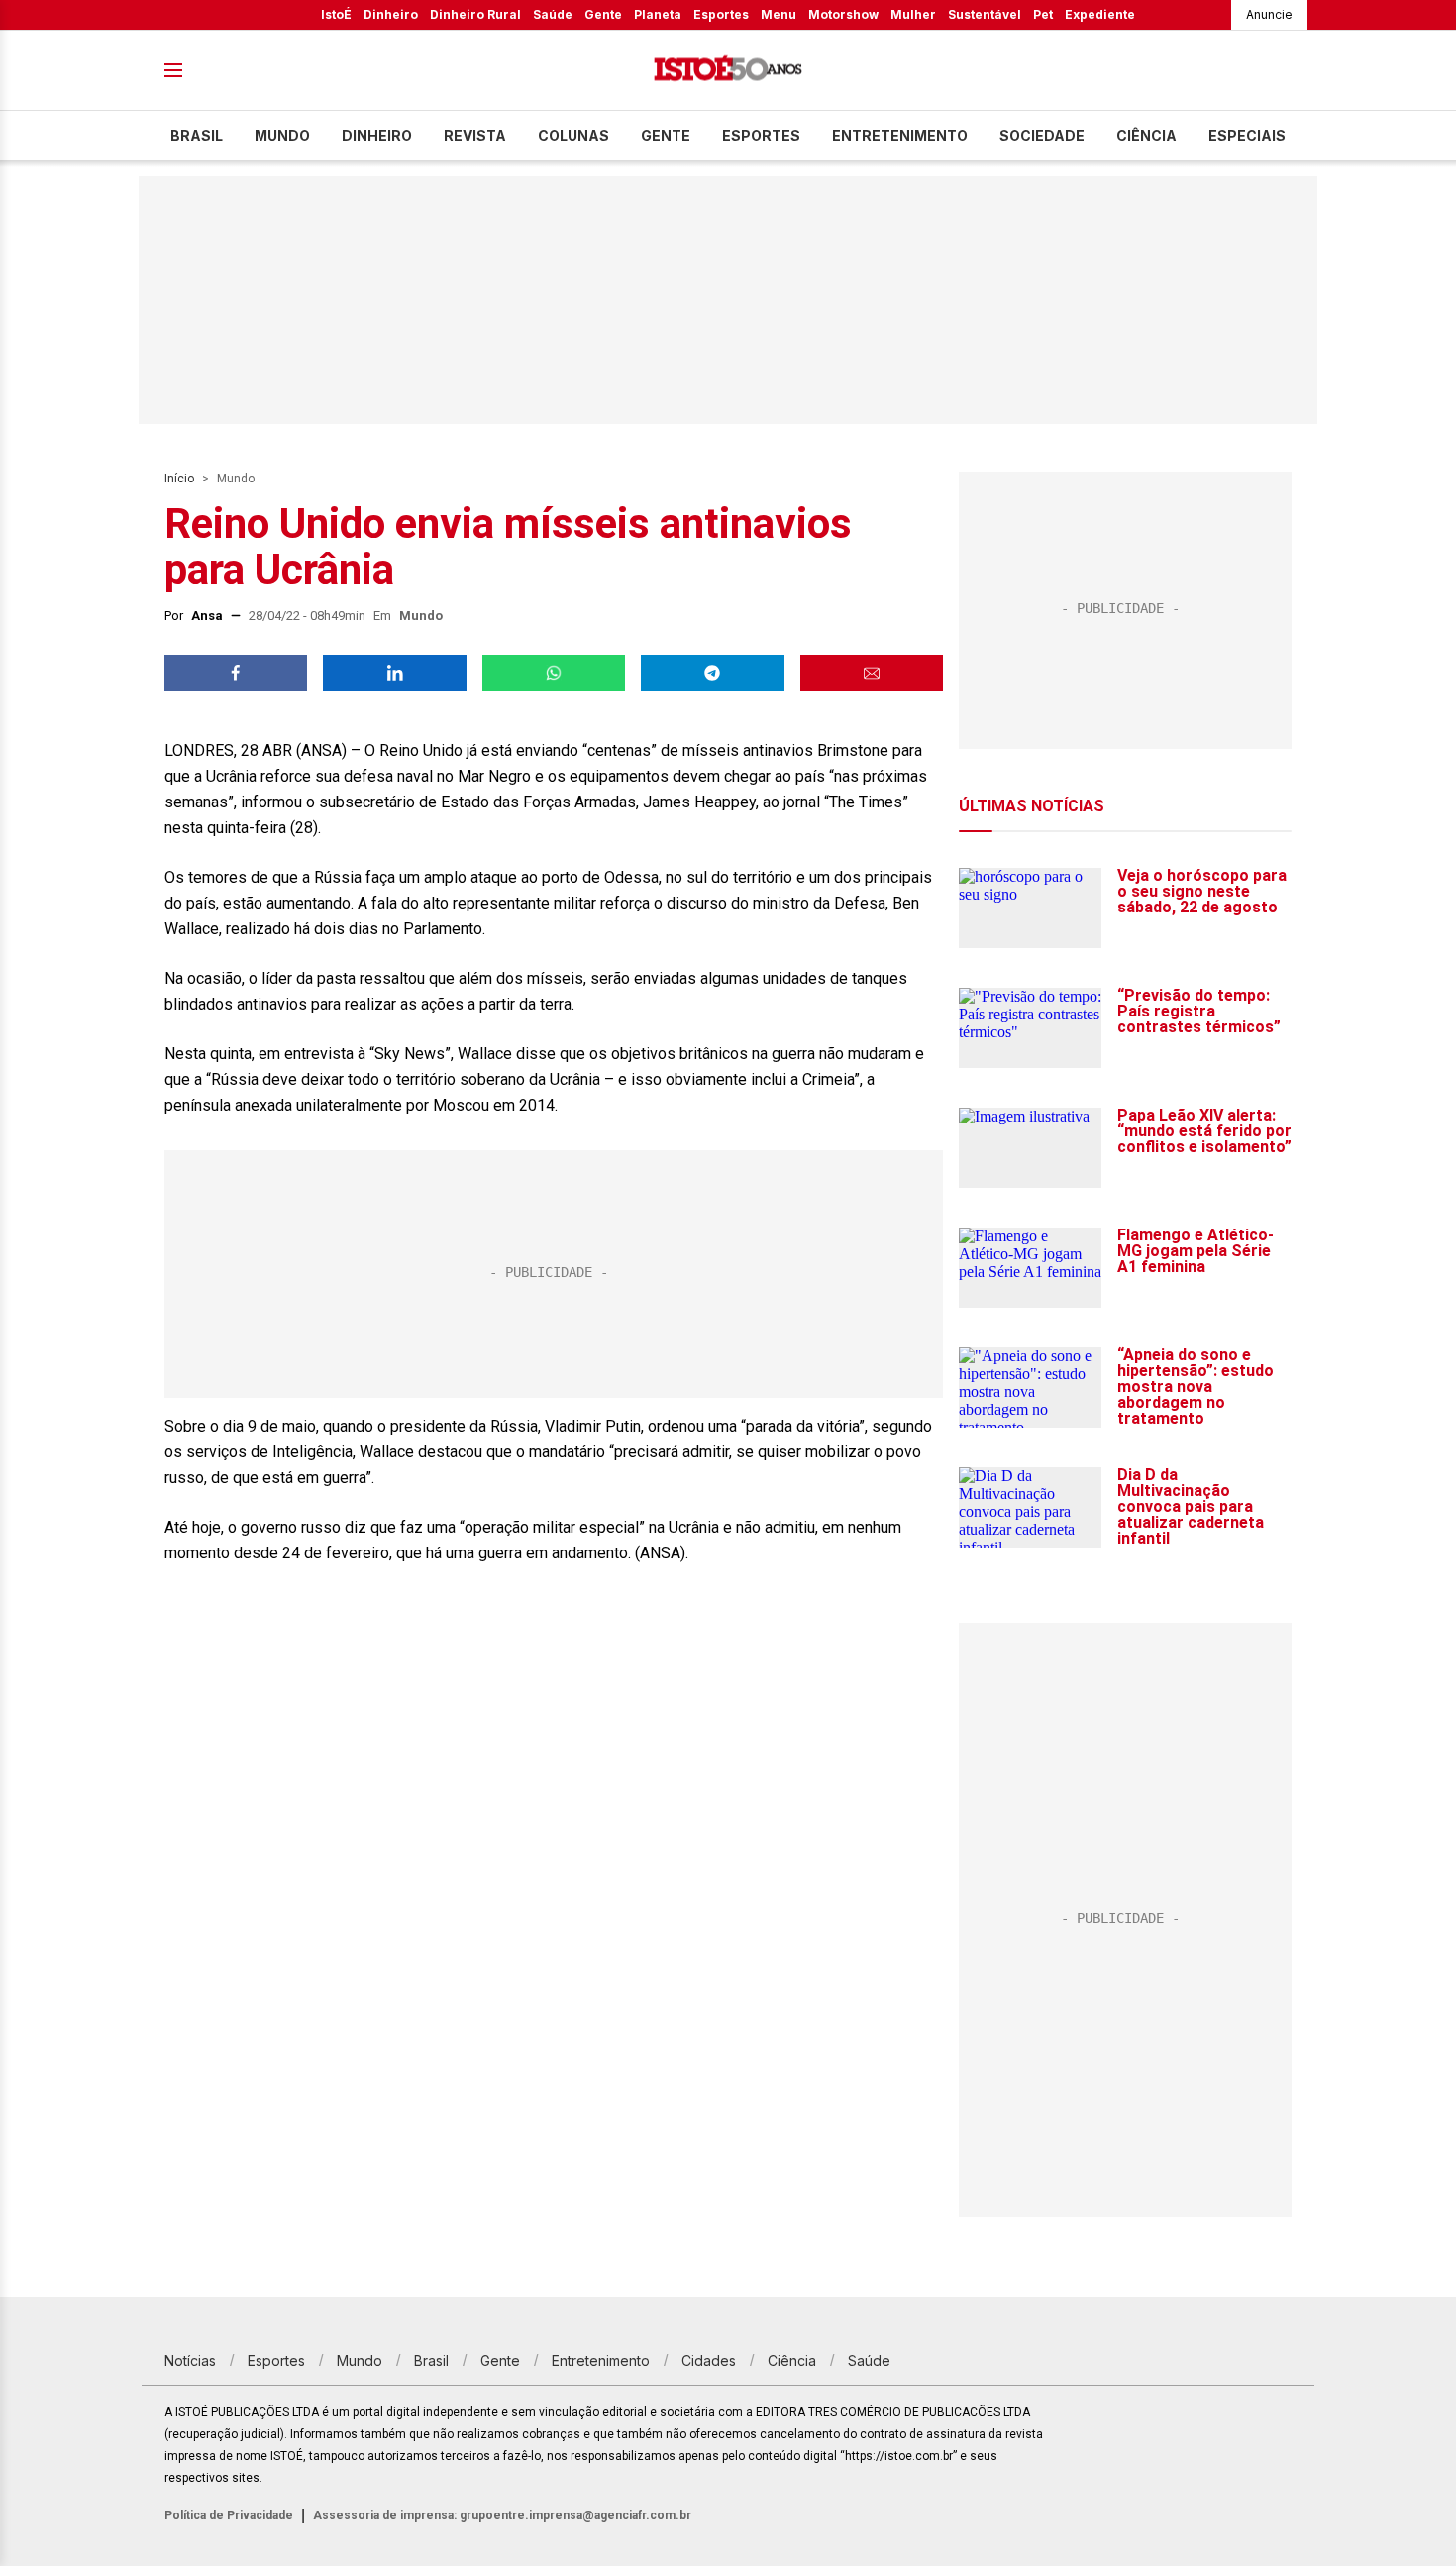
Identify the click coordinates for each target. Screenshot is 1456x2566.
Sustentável (985, 14)
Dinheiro (391, 14)
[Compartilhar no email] (872, 673)
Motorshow (843, 14)
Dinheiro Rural (475, 14)
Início (179, 479)
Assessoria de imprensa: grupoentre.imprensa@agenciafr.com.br (502, 2515)
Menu (779, 14)
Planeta (658, 14)
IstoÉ (336, 14)
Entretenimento (900, 135)
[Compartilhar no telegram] (712, 673)
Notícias (190, 2360)
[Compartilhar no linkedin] (394, 673)
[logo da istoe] (728, 71)
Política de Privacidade (229, 2515)
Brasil (197, 135)
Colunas (573, 135)
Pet (1043, 14)
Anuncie (1269, 14)
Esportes (721, 14)
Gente (603, 14)
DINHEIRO (377, 135)
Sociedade (1042, 135)
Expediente (1100, 14)
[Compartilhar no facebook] (236, 673)
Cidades (709, 2360)
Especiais (1247, 135)
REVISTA (475, 135)
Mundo (282, 135)
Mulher (913, 14)
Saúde (553, 14)
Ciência (1146, 135)
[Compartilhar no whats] (554, 673)
